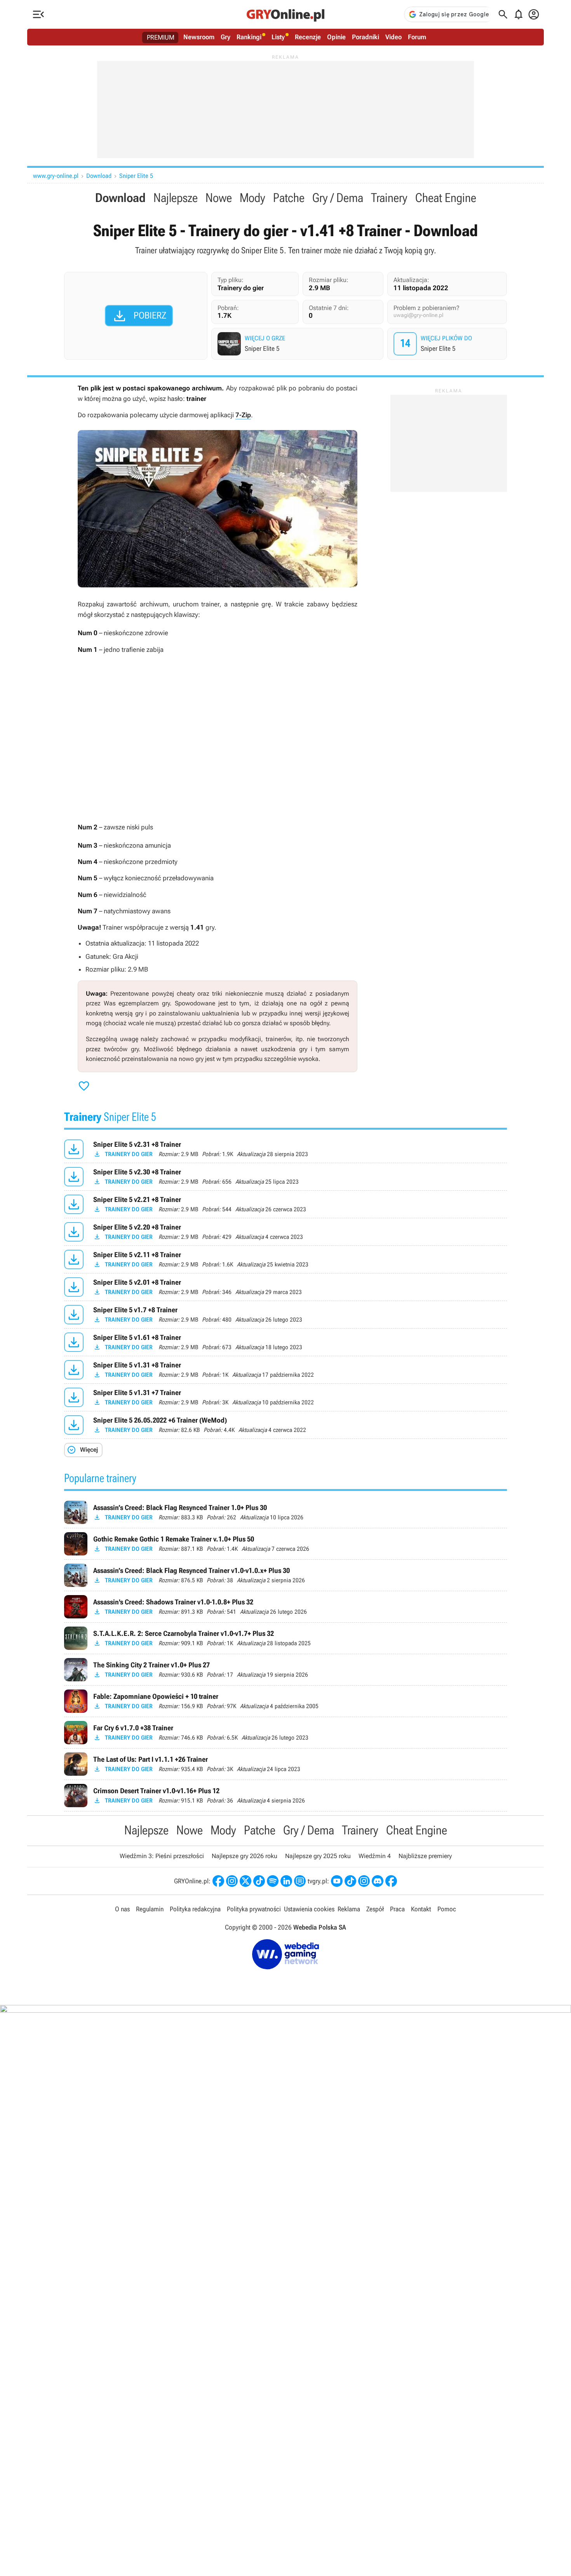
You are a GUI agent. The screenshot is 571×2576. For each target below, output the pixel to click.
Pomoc (447, 1909)
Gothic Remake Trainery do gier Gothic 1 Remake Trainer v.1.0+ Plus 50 (285, 1544)
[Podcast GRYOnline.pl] (273, 1881)
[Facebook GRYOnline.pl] (218, 1881)
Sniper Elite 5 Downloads (448, 344)
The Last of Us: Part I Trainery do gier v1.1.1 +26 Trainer (285, 1764)
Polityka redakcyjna (195, 1909)
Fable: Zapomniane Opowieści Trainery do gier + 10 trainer (285, 1701)
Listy (278, 37)
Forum (417, 37)
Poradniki (366, 37)
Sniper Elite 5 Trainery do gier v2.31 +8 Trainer (285, 1149)
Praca (397, 1909)
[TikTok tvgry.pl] (350, 1881)
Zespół (375, 1909)
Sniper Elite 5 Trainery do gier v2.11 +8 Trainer (285, 1259)
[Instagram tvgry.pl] (364, 1881)
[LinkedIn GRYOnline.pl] (286, 1881)
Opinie (336, 37)
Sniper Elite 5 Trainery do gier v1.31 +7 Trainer (285, 1397)
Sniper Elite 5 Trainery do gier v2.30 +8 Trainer (285, 1177)
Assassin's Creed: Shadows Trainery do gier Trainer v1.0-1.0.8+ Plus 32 (285, 1607)
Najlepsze (176, 198)
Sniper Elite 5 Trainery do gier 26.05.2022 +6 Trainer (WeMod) (285, 1425)
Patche (289, 198)
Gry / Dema (338, 198)
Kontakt (421, 1909)
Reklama (349, 1909)
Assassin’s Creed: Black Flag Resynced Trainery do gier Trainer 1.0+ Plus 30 (285, 1512)
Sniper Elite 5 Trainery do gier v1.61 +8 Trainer (285, 1342)
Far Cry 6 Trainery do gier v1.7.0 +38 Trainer (285, 1733)
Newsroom (199, 37)
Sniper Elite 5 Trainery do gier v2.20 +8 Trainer (285, 1232)
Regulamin (150, 1909)
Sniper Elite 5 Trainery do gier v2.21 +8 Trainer (285, 1204)
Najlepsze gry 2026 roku (245, 1856)
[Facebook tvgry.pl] (391, 1881)
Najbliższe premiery (425, 1856)
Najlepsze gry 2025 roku (318, 1856)
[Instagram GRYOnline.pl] (232, 1881)
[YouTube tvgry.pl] (337, 1881)
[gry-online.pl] (285, 14)
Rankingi (249, 37)
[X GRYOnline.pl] (245, 1881)
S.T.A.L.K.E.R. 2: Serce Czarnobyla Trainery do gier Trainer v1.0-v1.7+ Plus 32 (285, 1638)
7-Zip (243, 415)
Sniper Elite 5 (136, 176)
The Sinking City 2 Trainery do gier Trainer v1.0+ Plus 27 (285, 1670)
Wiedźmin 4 (375, 1856)
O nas (122, 1909)
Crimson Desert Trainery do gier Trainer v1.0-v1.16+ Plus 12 (285, 1796)
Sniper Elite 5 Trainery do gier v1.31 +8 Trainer (285, 1370)
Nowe (219, 198)
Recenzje (308, 37)
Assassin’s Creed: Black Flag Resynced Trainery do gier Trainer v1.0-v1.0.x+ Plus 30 (285, 1575)
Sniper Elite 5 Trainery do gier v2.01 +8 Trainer (285, 1287)
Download (99, 176)
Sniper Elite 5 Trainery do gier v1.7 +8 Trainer (285, 1315)
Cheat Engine (446, 198)
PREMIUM (161, 37)
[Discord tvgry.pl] (378, 1881)
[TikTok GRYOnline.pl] (259, 1881)
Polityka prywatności (254, 1909)
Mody (252, 198)
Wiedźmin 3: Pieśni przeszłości (162, 1856)
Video (393, 37)
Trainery (389, 198)
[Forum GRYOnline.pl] (300, 1881)
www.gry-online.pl (56, 176)
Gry (225, 37)
